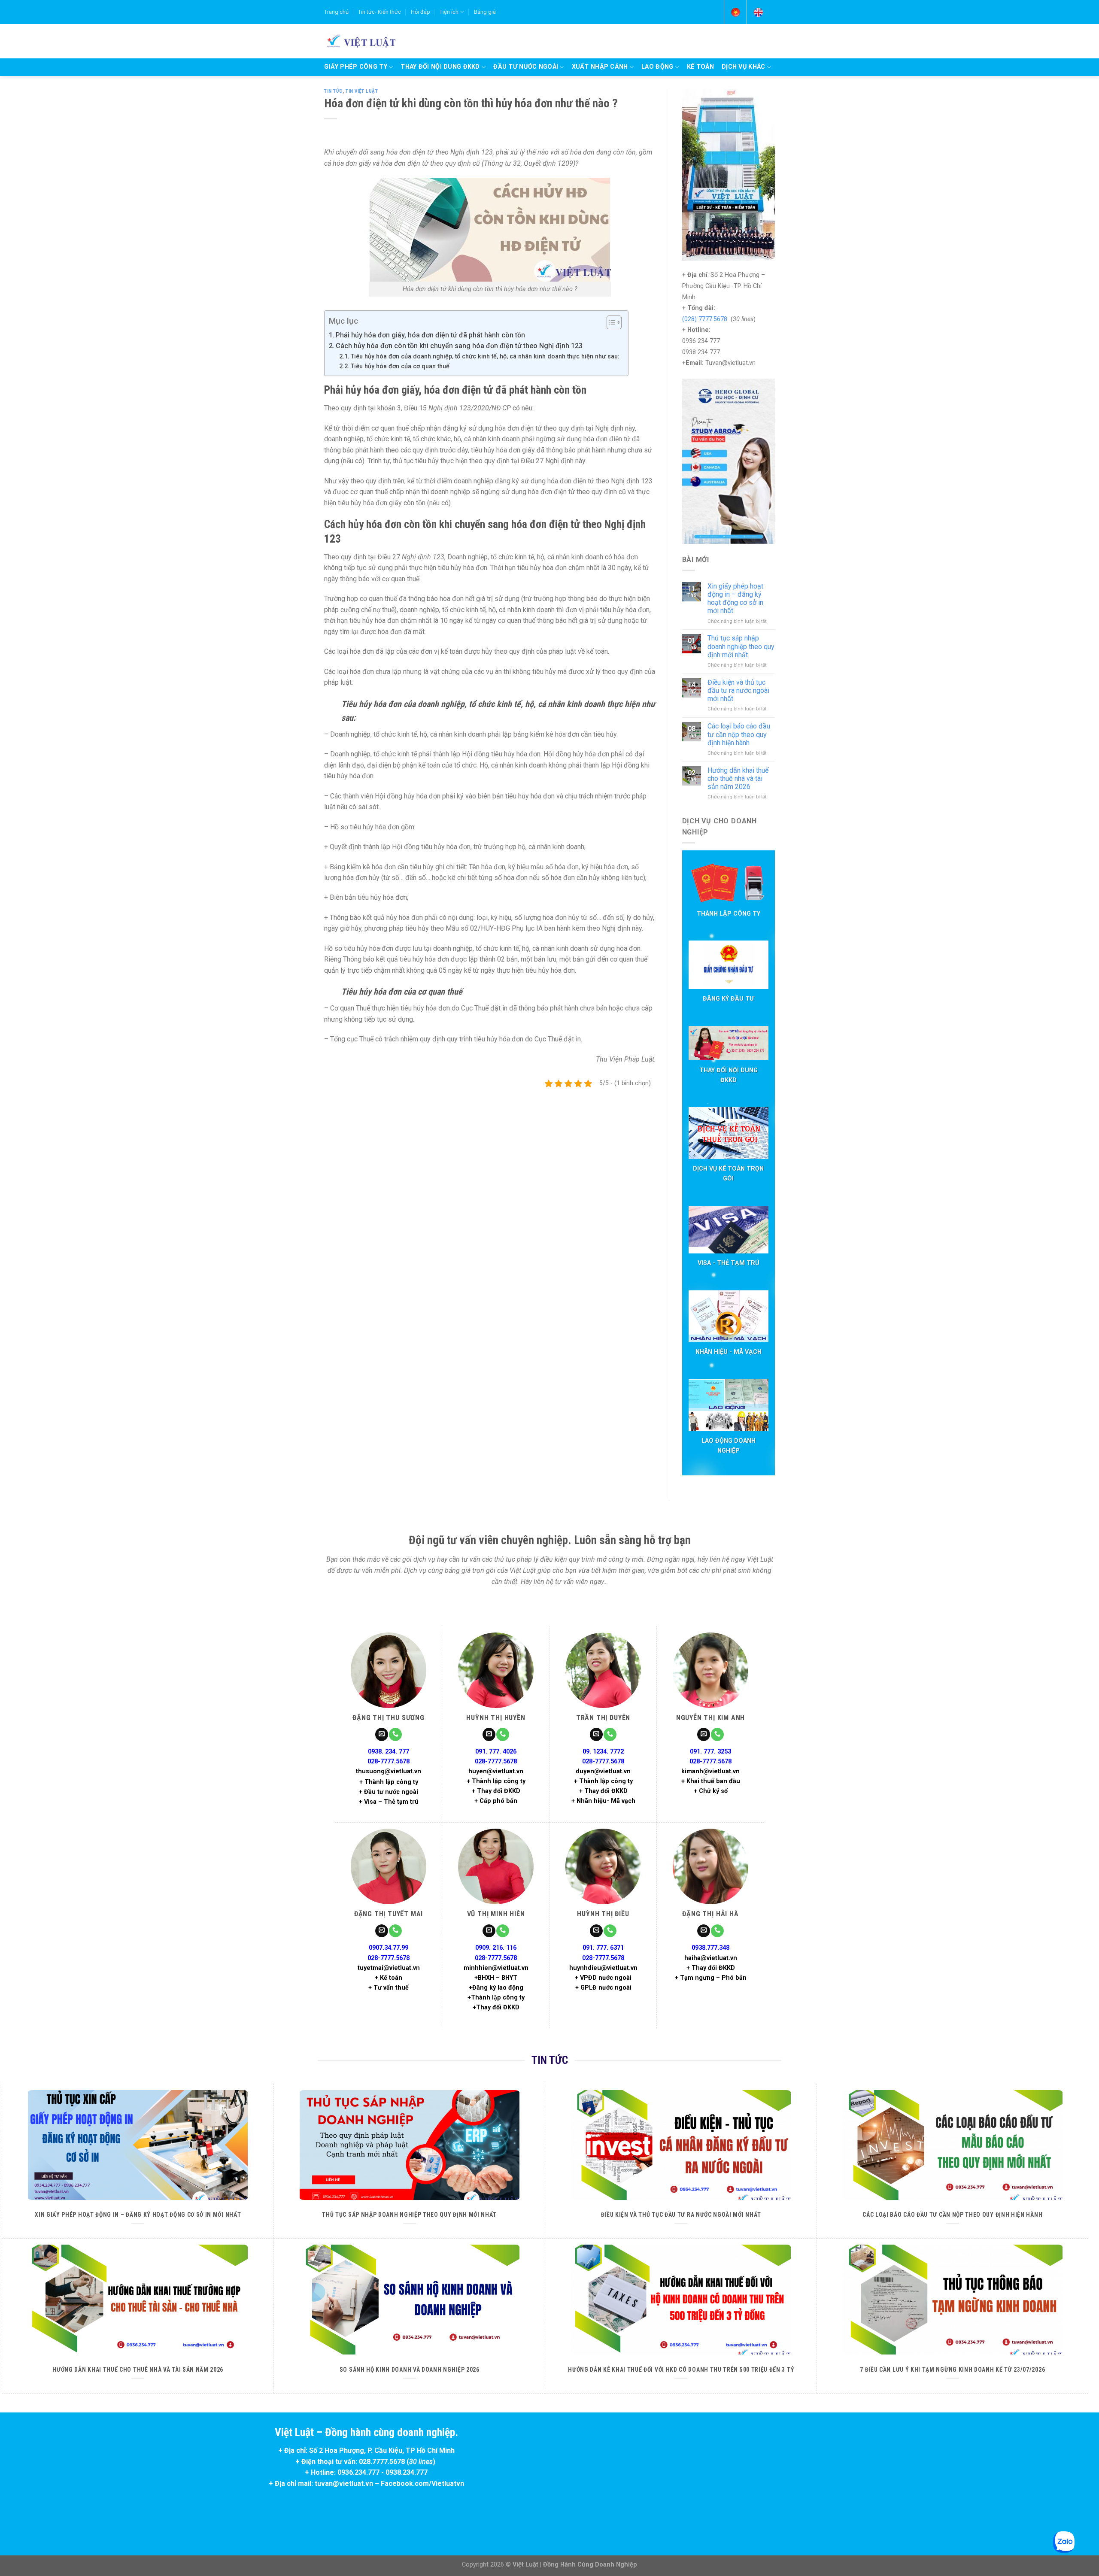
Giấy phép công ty (356, 67)
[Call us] (395, 1734)
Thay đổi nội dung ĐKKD (440, 67)
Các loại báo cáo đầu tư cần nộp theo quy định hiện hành (739, 734)
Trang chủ (336, 12)
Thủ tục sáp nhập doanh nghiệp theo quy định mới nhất (741, 646)
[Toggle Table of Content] (610, 322)
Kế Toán (700, 67)
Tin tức (333, 91)
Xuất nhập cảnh (600, 67)
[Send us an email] (382, 1734)
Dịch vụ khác (743, 67)
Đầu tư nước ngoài (526, 67)
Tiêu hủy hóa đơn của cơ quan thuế (400, 366)
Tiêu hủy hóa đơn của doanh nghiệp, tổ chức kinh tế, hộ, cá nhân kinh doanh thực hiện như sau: (485, 357)
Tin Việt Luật (362, 91)
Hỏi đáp (420, 12)
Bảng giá (485, 12)
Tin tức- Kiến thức (379, 12)
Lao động (657, 67)
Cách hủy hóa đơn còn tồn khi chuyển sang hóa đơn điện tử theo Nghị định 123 (459, 346)
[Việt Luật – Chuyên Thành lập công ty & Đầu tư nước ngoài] (360, 41)
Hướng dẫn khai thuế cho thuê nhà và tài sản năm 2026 (738, 778)
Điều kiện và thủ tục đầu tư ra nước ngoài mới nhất (738, 690)
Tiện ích (449, 12)
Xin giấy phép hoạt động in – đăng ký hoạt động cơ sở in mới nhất (735, 599)
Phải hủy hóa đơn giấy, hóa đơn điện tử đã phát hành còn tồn (430, 335)
